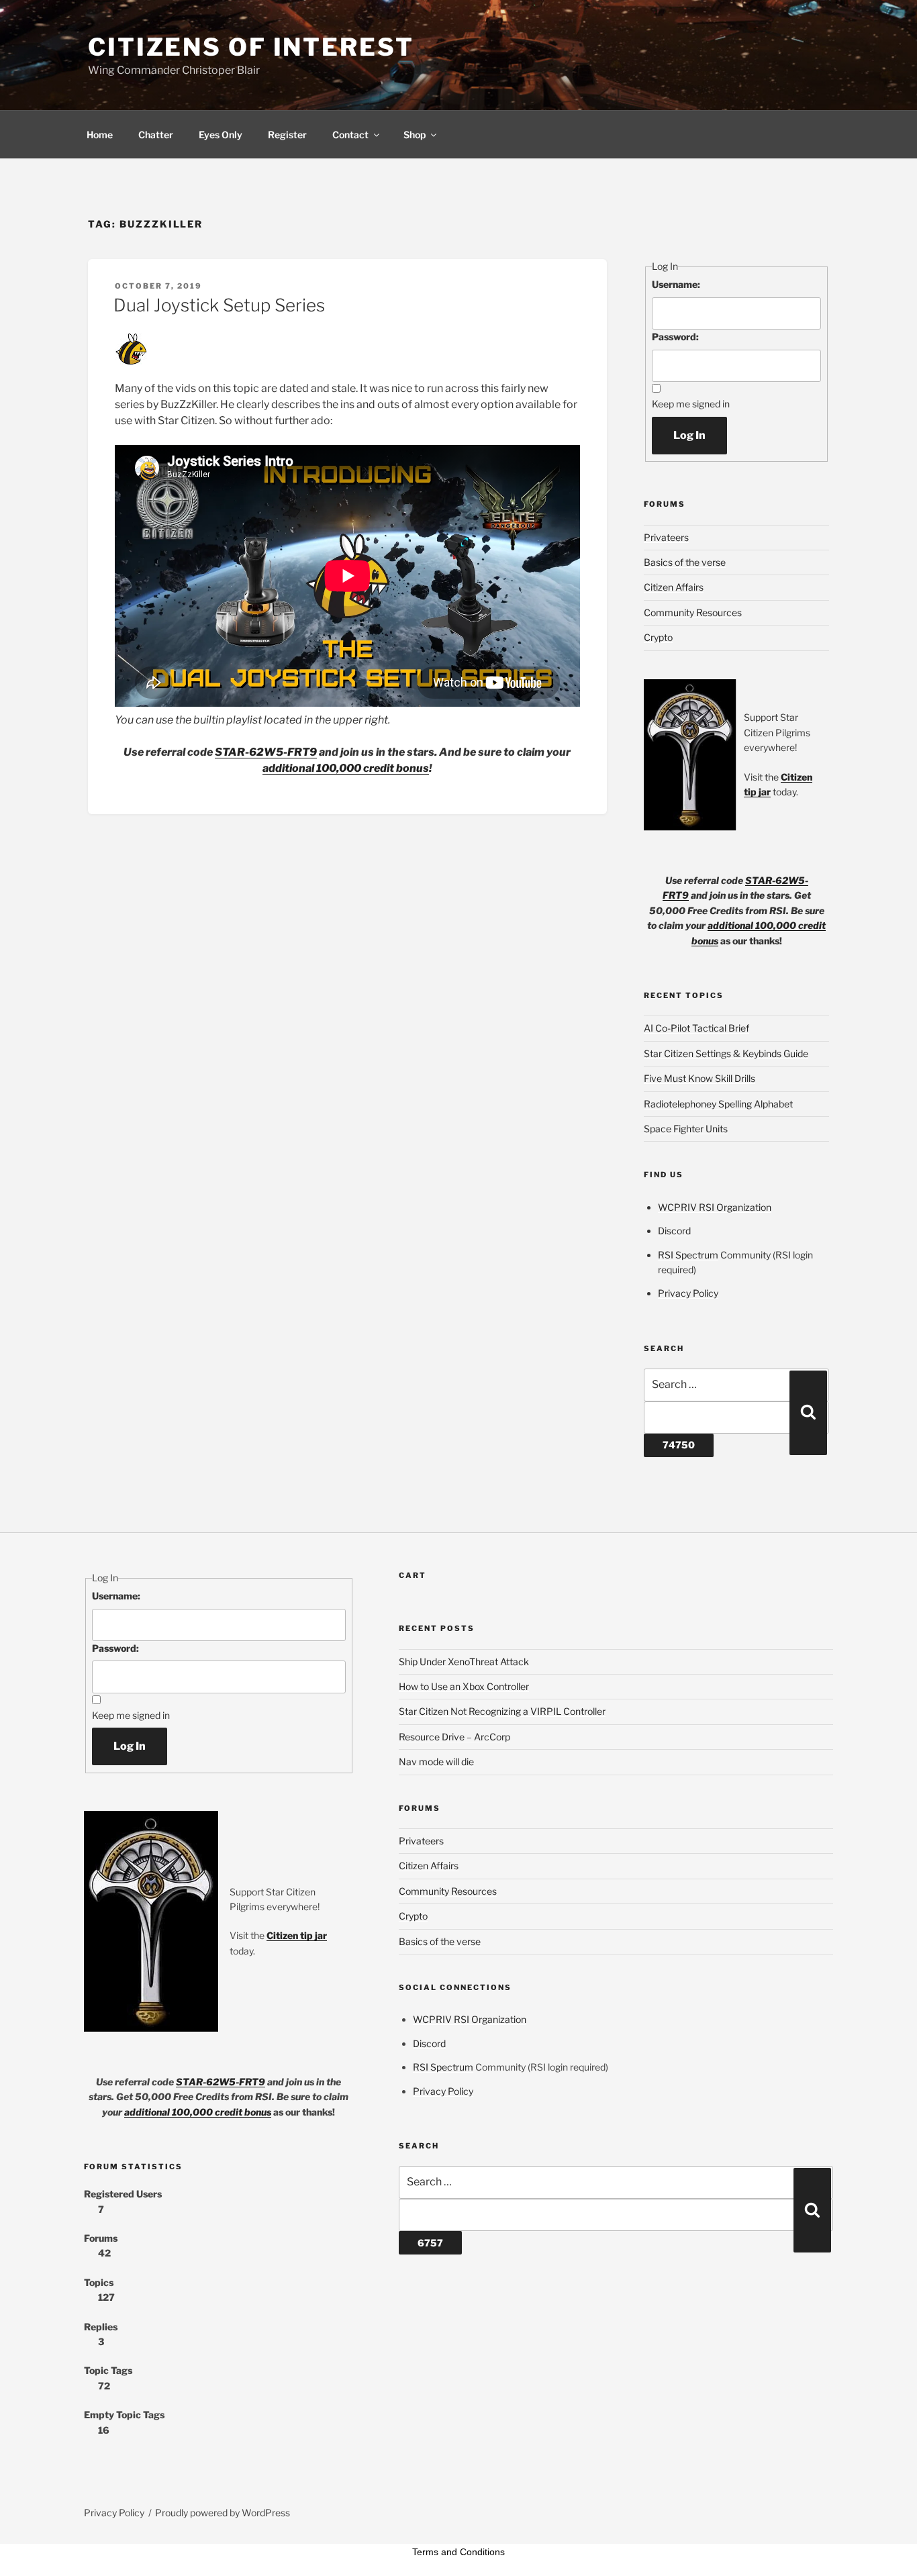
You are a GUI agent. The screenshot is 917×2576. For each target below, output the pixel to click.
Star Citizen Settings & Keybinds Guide (726, 1053)
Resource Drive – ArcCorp (454, 1737)
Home (100, 135)
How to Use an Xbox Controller (464, 1686)
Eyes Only (221, 135)
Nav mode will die (436, 1762)
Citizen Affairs (674, 587)
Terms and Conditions (458, 2552)
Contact (350, 135)
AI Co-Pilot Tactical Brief (696, 1028)
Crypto (658, 637)
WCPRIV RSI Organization (715, 1207)
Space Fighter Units (686, 1129)
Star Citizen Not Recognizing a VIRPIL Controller (502, 1711)
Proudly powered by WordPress (223, 2513)
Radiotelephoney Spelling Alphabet (718, 1104)
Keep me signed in (691, 404)
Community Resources (693, 612)
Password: (675, 337)
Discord (674, 1231)
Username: (676, 284)
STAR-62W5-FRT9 (266, 752)
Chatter (156, 135)
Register (287, 135)
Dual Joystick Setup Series (219, 305)
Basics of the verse (685, 562)
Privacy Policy (688, 1293)
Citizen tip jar (297, 1935)
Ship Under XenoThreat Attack (464, 1662)
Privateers (666, 537)
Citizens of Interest (251, 47)
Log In (689, 435)
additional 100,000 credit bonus (346, 768)
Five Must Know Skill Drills (699, 1078)
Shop (415, 135)
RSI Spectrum (688, 1255)
